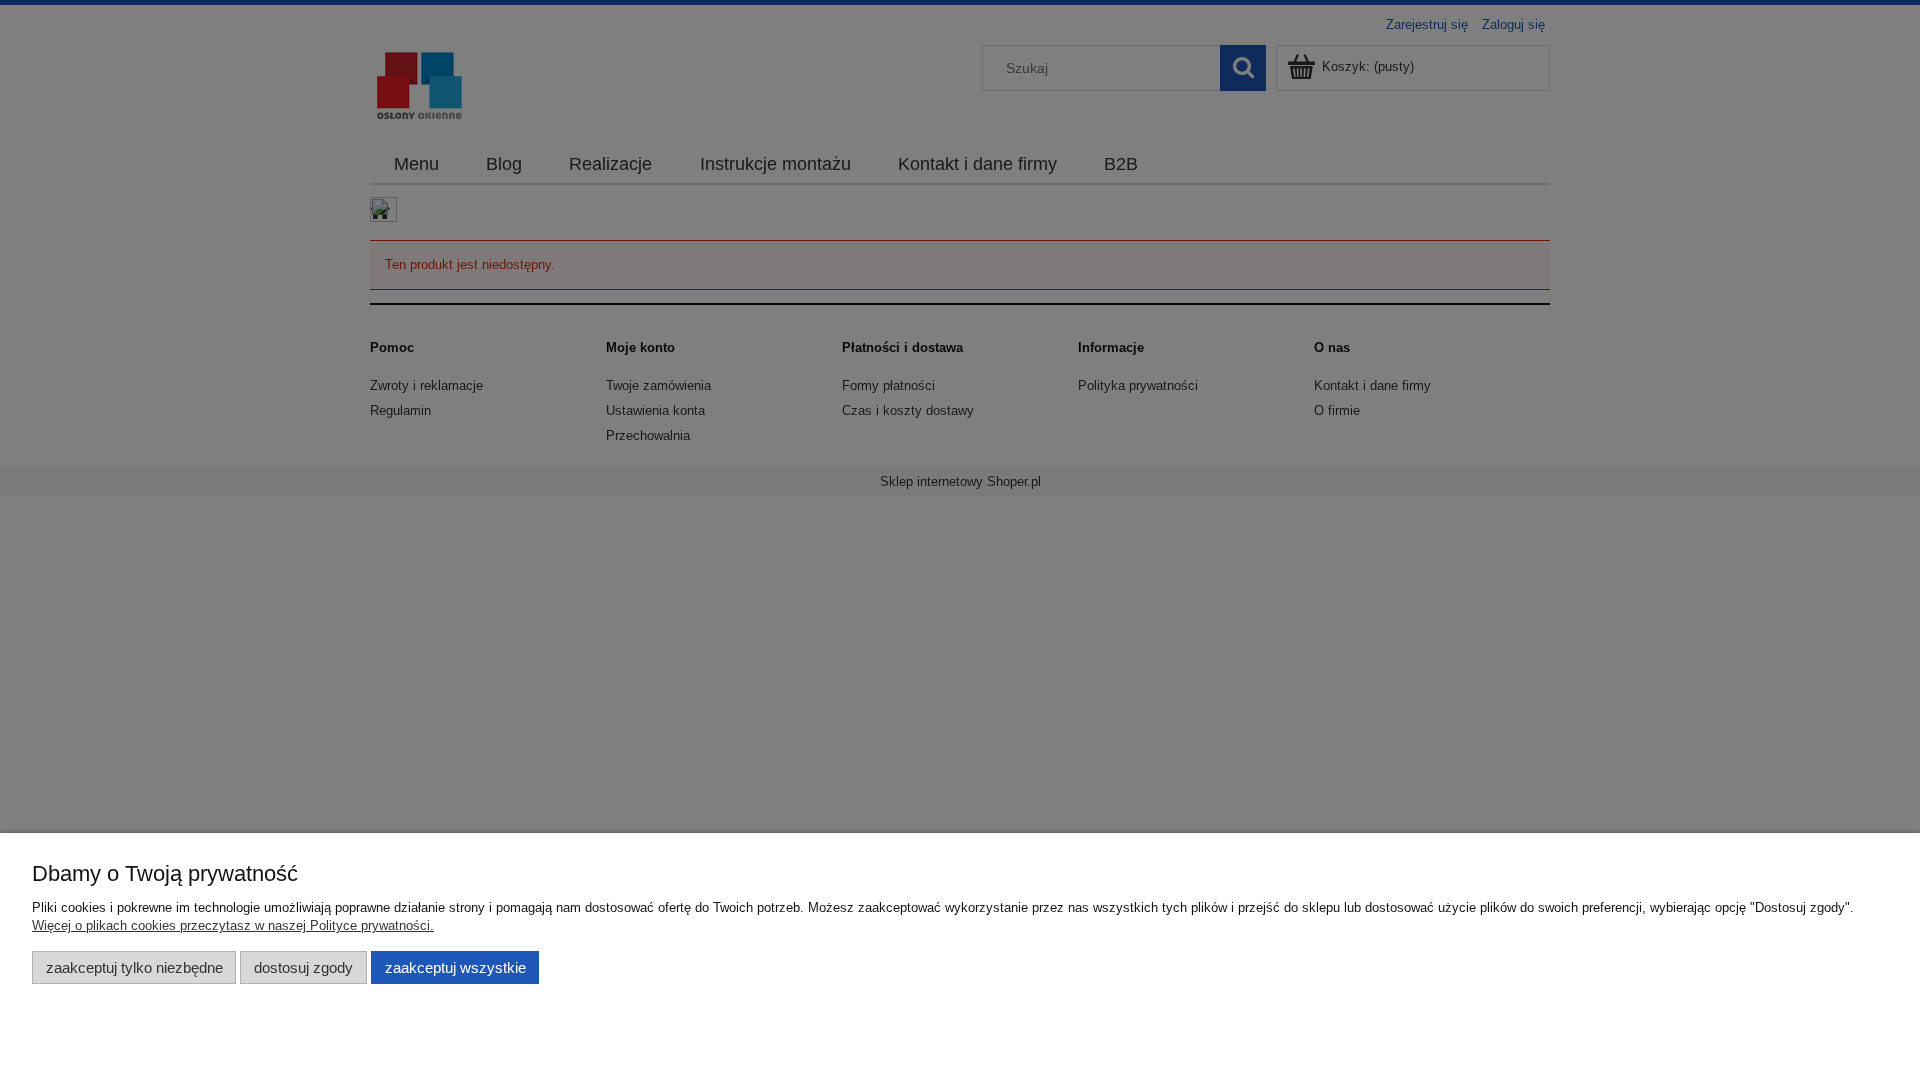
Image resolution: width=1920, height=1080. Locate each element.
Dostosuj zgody (303, 967)
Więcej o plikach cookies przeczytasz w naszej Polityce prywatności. (233, 925)
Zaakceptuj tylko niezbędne (134, 967)
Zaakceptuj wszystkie (455, 967)
